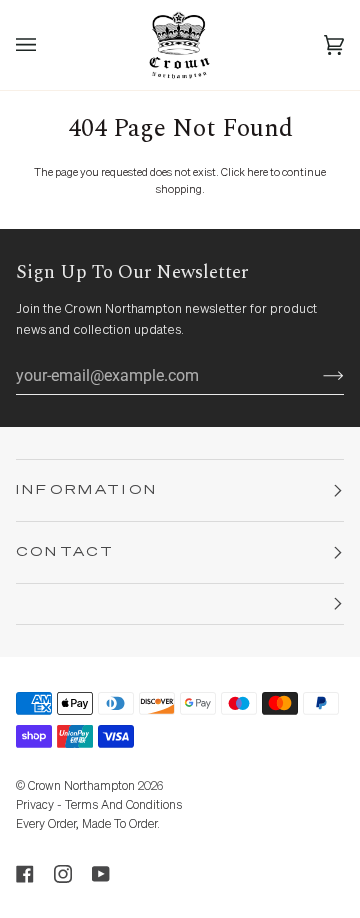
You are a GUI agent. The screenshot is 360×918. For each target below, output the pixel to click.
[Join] (317, 376)
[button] (180, 604)
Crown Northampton (81, 787)
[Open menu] (46, 45)
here (257, 172)
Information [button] (87, 490)
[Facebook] (25, 874)
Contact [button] (65, 552)
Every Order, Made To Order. (88, 825)
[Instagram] (63, 874)
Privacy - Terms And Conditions (99, 806)
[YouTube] (101, 874)
